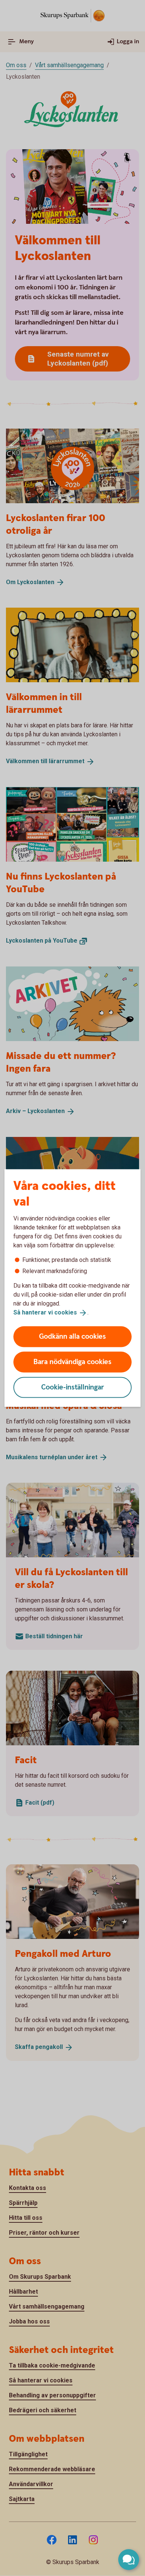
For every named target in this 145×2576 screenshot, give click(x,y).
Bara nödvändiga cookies (72, 1362)
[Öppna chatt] (129, 2560)
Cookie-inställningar (73, 1387)
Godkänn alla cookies (72, 1336)
